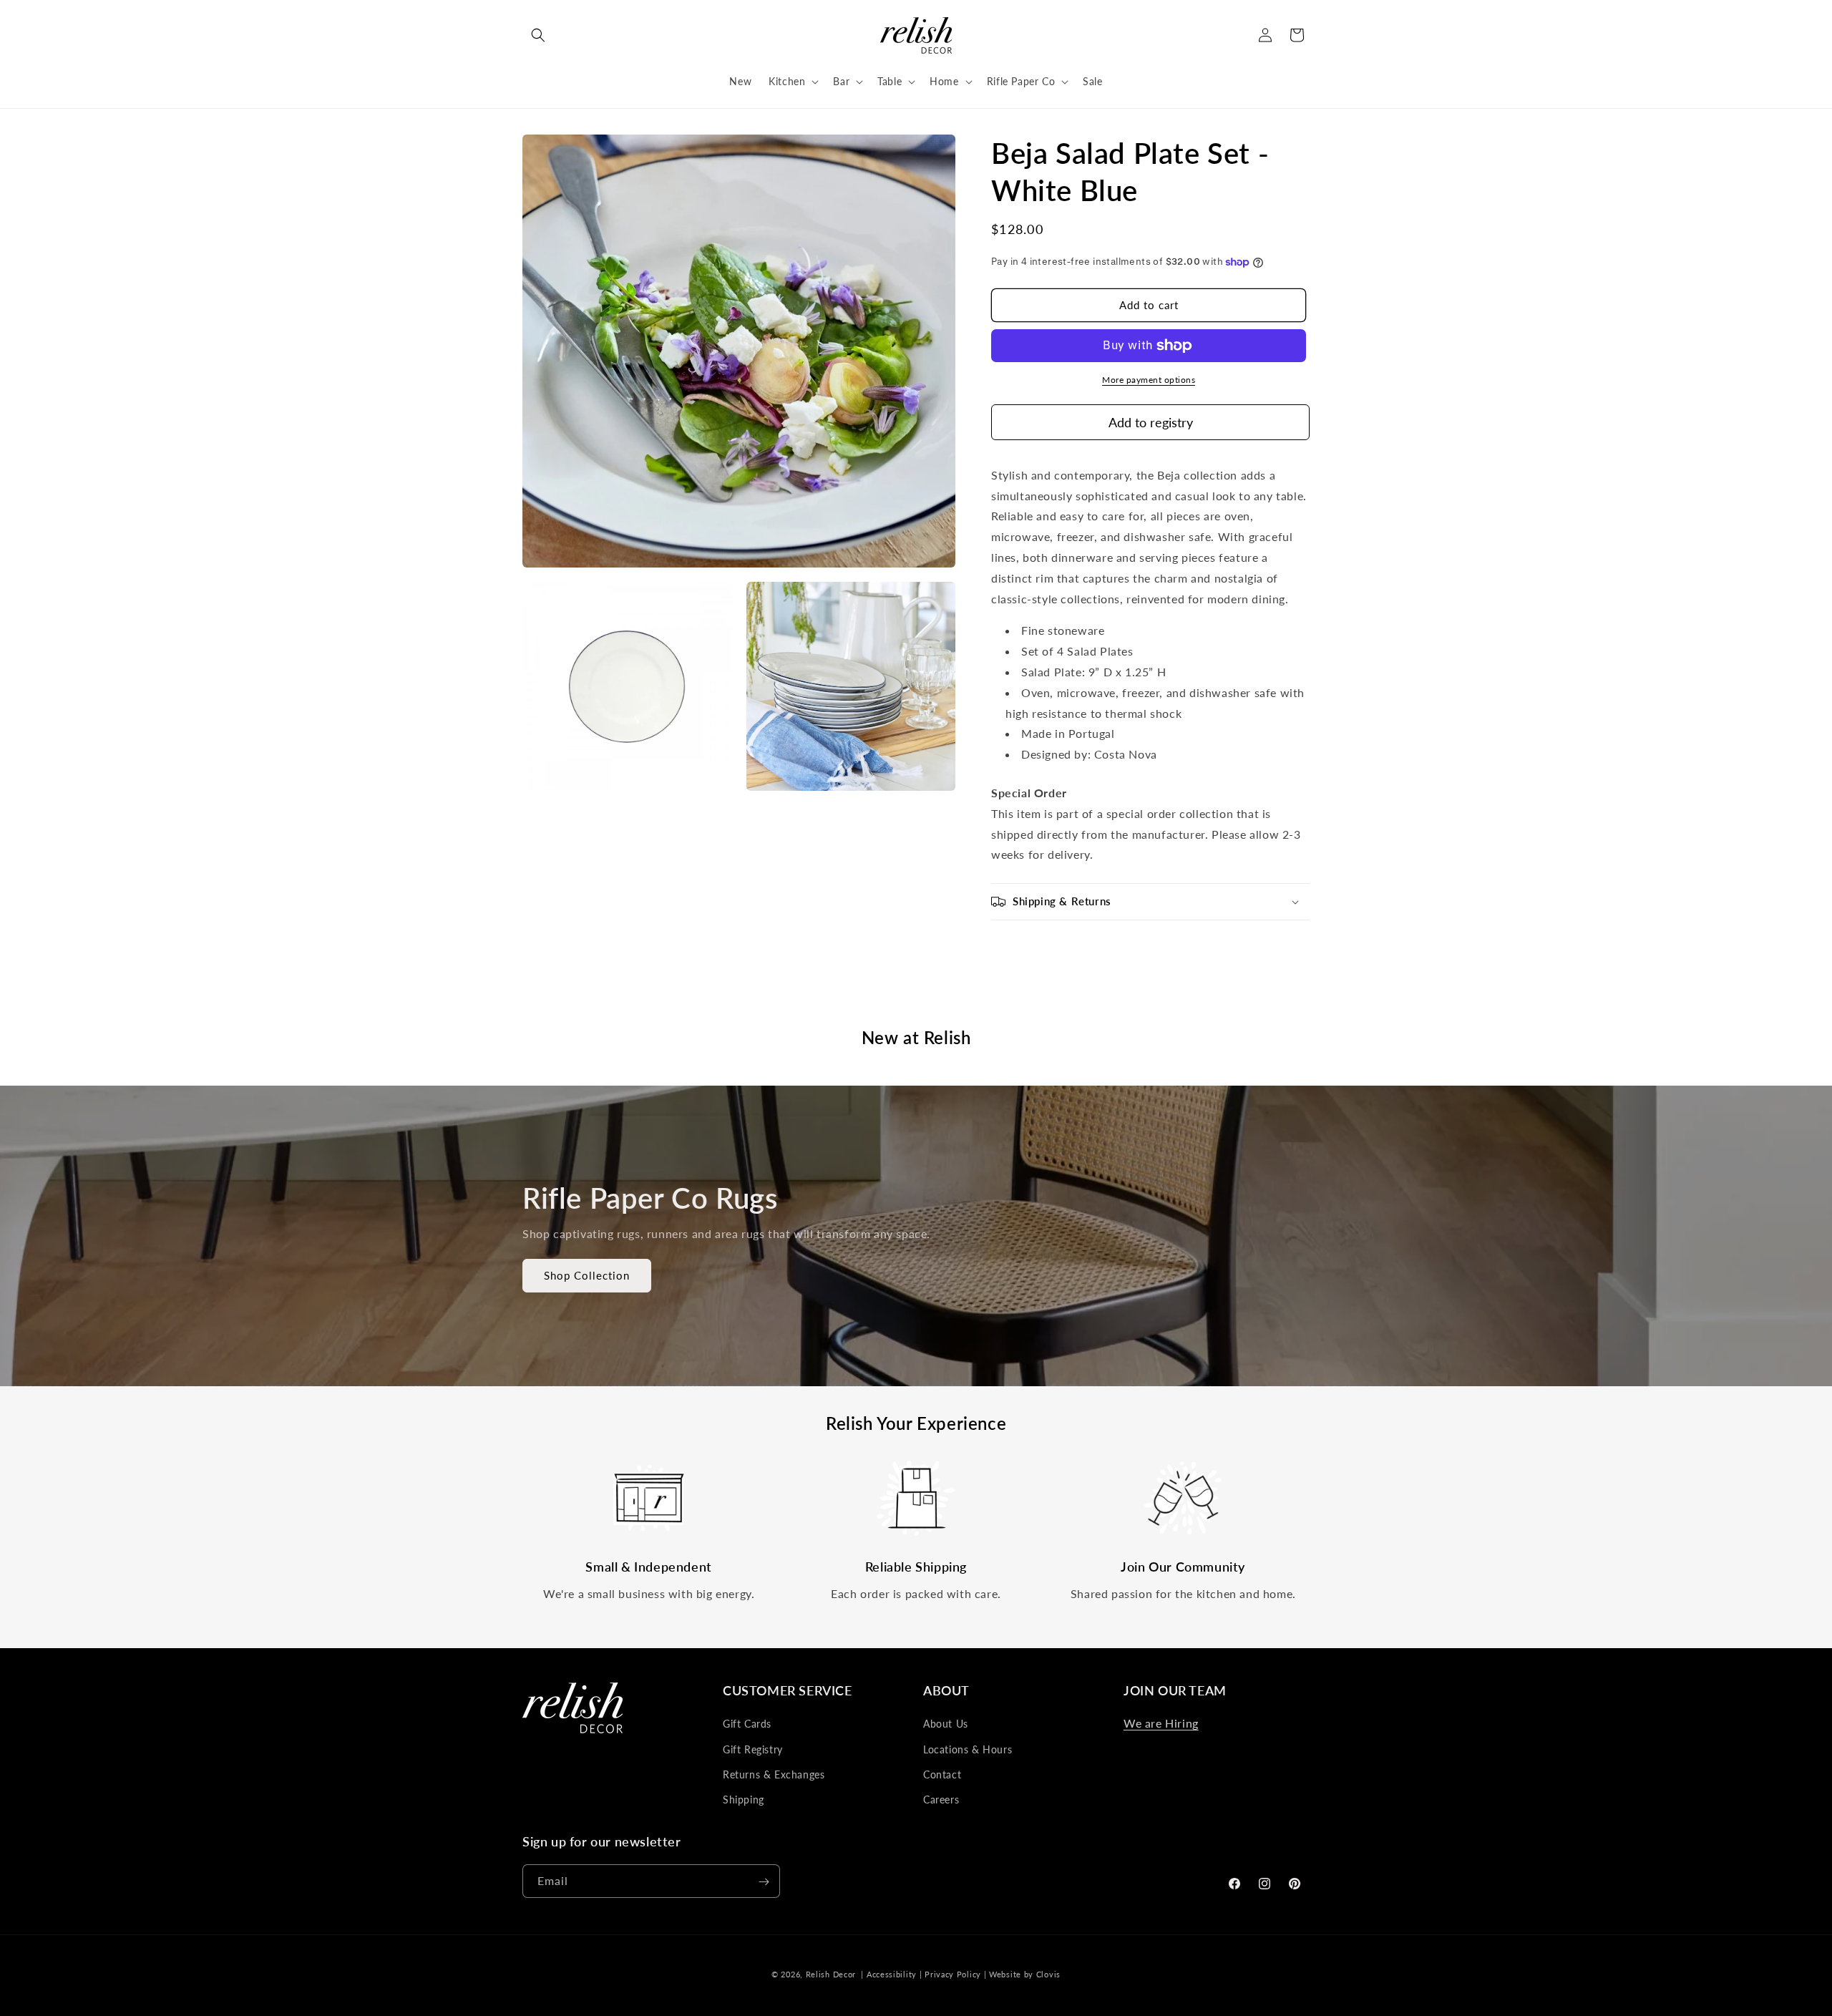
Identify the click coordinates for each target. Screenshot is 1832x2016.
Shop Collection (587, 1276)
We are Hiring (1161, 1723)
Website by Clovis (1025, 1974)
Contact (942, 1774)
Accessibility (892, 1974)
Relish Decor (831, 1974)
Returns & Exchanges (774, 1774)
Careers (941, 1800)
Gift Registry (753, 1749)
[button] (538, 35)
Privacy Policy (953, 1974)
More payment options (1149, 380)
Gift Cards (747, 1724)
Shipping (744, 1800)
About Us (946, 1724)
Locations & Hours (968, 1749)
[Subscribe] (764, 1882)
